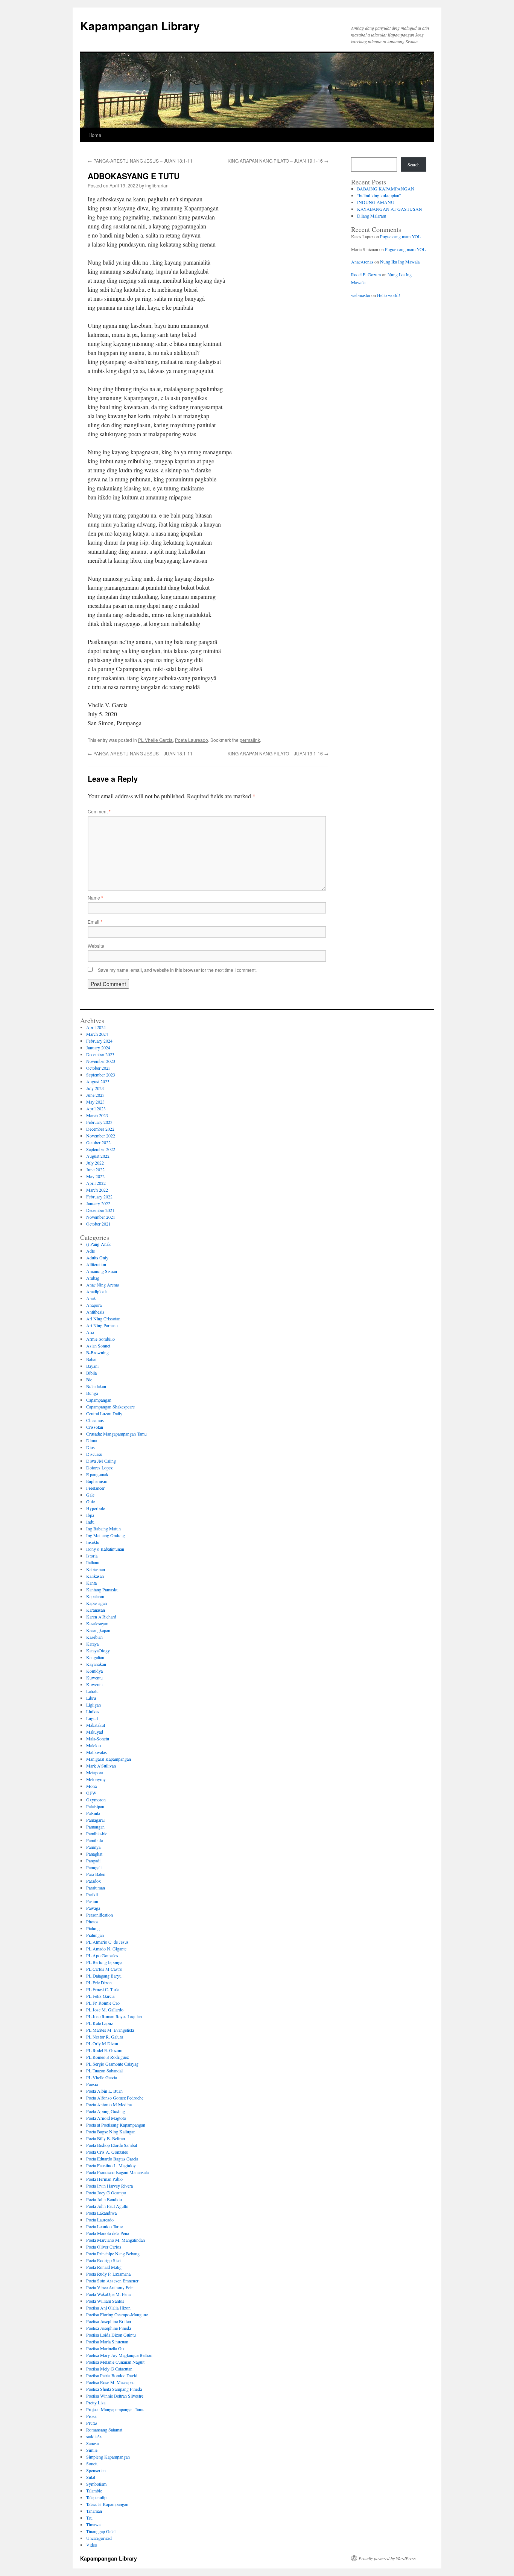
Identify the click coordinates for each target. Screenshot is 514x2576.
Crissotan (95, 1427)
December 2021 (100, 1210)
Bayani (92, 1366)
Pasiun (92, 1901)
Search (414, 164)
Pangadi (93, 1860)
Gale (90, 1495)
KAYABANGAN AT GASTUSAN (390, 209)
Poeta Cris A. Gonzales (107, 2152)
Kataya (92, 1644)
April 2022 (96, 1183)
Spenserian (96, 2470)
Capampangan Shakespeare (110, 1407)
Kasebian (94, 1637)
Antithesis (95, 1312)
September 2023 (101, 1075)
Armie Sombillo (100, 1339)
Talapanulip (96, 2497)
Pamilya (93, 1847)
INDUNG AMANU (376, 202)
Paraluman (96, 1888)
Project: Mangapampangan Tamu (115, 2409)
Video (92, 2545)
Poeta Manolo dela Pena (108, 2233)
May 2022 (95, 1176)
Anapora (94, 1305)
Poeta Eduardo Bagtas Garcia (112, 2159)
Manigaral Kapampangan (109, 1759)
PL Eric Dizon (99, 1982)
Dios (90, 1447)
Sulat (91, 2477)
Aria (90, 1332)
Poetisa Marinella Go (105, 2348)
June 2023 (95, 1095)
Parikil (92, 1894)
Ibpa (90, 1515)
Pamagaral (95, 1820)
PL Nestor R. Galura (105, 2037)
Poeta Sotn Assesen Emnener (112, 2281)
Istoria (92, 1556)
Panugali (94, 1867)
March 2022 (97, 1190)
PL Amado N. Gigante (106, 1949)
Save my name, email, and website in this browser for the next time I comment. (177, 970)
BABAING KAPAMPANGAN (386, 189)
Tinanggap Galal (101, 2531)
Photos (92, 1921)
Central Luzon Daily (104, 1413)
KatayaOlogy (98, 1650)
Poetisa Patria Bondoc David (112, 2375)
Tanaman (94, 2511)
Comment (99, 811)
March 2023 (97, 1115)
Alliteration (96, 1264)
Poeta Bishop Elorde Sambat (112, 2145)
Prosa (91, 2416)
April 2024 (96, 1027)
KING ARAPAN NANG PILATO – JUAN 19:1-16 (278, 161)
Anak (91, 1298)
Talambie (94, 2491)
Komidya (94, 1671)
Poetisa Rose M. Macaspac (110, 2382)
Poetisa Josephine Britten (109, 2321)
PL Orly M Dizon (102, 2043)
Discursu (94, 1454)
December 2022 (100, 1129)
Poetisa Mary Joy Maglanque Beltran (119, 2355)
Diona (92, 1440)
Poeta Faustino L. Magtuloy (111, 2165)
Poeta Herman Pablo (104, 2179)
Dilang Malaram (372, 216)
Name (95, 897)
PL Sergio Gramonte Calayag (112, 2064)
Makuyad (95, 1732)
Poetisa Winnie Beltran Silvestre (115, 2396)
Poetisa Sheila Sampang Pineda (114, 2389)
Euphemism (97, 1481)
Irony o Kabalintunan (105, 1549)
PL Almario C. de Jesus (107, 1942)
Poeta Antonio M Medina (109, 2104)
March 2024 (97, 1034)
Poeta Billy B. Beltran (106, 2138)
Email (95, 922)
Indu (90, 1522)
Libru (91, 1698)
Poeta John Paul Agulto (107, 2206)
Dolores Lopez (99, 1468)
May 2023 (95, 1102)
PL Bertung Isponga (104, 1962)
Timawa (93, 2524)
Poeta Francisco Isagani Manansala (117, 2172)
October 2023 (98, 1068)
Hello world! (389, 295)
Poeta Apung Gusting (106, 2111)
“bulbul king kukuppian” (379, 195)
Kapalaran (95, 1596)
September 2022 (101, 1149)
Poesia (92, 2084)
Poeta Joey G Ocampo (106, 2192)
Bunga (92, 1393)
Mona (91, 1786)
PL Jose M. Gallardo (105, 2010)
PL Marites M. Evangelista (110, 2030)
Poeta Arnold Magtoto (106, 2118)
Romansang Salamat (104, 2430)
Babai (91, 1359)
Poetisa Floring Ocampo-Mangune (117, 2314)
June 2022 (95, 1169)
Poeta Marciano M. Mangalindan (116, 2240)
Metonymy (96, 1779)
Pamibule (94, 1840)
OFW (91, 1793)
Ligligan (94, 1705)
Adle (90, 1251)
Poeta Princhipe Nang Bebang (113, 2253)
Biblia (91, 1373)
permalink (250, 740)
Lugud (92, 1718)
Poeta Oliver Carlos (104, 2247)
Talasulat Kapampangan (107, 2504)
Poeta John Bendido (104, 2199)
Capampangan (99, 1400)
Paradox (94, 1881)
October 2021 (98, 1224)
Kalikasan (95, 1576)
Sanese (92, 2443)
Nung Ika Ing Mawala (400, 262)
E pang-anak (97, 1474)
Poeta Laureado (192, 740)
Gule (90, 1501)
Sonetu (92, 2463)
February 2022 (99, 1197)
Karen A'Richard (101, 1617)
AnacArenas (362, 262)
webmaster (361, 295)
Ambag (93, 1278)
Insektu (93, 1542)
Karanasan (96, 1610)
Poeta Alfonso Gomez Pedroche (115, 2098)
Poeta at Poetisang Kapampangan (116, 2125)
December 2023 (100, 1054)
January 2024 (98, 1047)
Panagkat (94, 1854)
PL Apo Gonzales (102, 1955)
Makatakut (96, 1725)
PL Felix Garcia (100, 1996)
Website (96, 946)
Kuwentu (94, 1678)
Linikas (93, 1711)
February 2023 (99, 1122)
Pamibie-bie (97, 1833)
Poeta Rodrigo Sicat (104, 2260)
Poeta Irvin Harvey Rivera (109, 2186)
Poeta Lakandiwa (101, 2213)
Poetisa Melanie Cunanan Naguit (115, 2362)
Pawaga (93, 1908)
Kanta (91, 1583)
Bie (89, 1379)
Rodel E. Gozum (366, 274)
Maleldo (94, 1745)
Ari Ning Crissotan (103, 1318)
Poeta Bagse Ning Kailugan (111, 2131)
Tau (89, 2518)
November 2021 (101, 1217)
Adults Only (97, 1258)
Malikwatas (97, 1752)
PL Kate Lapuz (100, 2023)
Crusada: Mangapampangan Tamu (116, 1434)
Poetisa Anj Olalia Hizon (108, 2308)
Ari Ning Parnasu (102, 1325)
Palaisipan (95, 1806)
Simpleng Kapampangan (108, 2457)
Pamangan (95, 1827)
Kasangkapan (98, 1630)
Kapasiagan (97, 1603)
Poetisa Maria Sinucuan (107, 2342)
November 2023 (101, 1061)
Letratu (92, 1691)
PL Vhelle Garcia (155, 740)
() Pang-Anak (98, 1244)
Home (95, 135)
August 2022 (98, 1156)
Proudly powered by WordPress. (388, 2558)
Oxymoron (96, 1800)
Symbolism (96, 2484)
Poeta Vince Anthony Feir (109, 2287)
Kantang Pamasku (102, 1589)
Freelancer (95, 1488)
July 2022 (95, 1163)
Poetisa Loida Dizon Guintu (111, 2335)
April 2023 (96, 1108)
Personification (100, 1915)
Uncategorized (99, 2538)
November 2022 (101, 1136)
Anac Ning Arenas (103, 1285)
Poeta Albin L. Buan (104, 2091)
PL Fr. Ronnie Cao (103, 2003)
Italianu (93, 1562)
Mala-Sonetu (98, 1739)
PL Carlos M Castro (104, 1969)
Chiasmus (95, 1420)
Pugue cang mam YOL (400, 236)
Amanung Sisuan (102, 1271)
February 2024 (99, 1041)
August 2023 (98, 1081)
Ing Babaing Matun (103, 1529)
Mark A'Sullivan (101, 1766)
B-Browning (97, 1352)
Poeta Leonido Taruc (104, 2226)
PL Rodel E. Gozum (104, 2050)
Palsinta (93, 1813)
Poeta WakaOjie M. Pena (108, 2294)
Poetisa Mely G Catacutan (109, 2369)
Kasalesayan (97, 1623)
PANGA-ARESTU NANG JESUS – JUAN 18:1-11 (140, 161)
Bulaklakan (96, 1386)
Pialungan (95, 1935)
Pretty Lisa (96, 2402)
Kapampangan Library (140, 25)
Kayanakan (96, 1664)
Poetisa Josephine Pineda (109, 2328)
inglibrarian (157, 185)
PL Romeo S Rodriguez (107, 2057)
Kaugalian (95, 1657)
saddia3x (94, 2436)
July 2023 (95, 1088)
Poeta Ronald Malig (104, 2267)
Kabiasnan (96, 1569)
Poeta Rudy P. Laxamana (108, 2274)
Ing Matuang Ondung (106, 1535)
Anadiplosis (97, 1291)
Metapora (95, 1772)
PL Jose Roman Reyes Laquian (114, 2016)
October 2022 (98, 1142)
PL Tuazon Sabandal (104, 2071)
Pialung (93, 1928)
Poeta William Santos (105, 2301)
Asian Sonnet (98, 1346)
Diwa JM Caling (101, 1461)
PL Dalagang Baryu (104, 1976)
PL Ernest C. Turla (103, 1989)
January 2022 (98, 1203)
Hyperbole (96, 1508)
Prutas (92, 2423)
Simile (92, 2450)
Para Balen (96, 1874)
